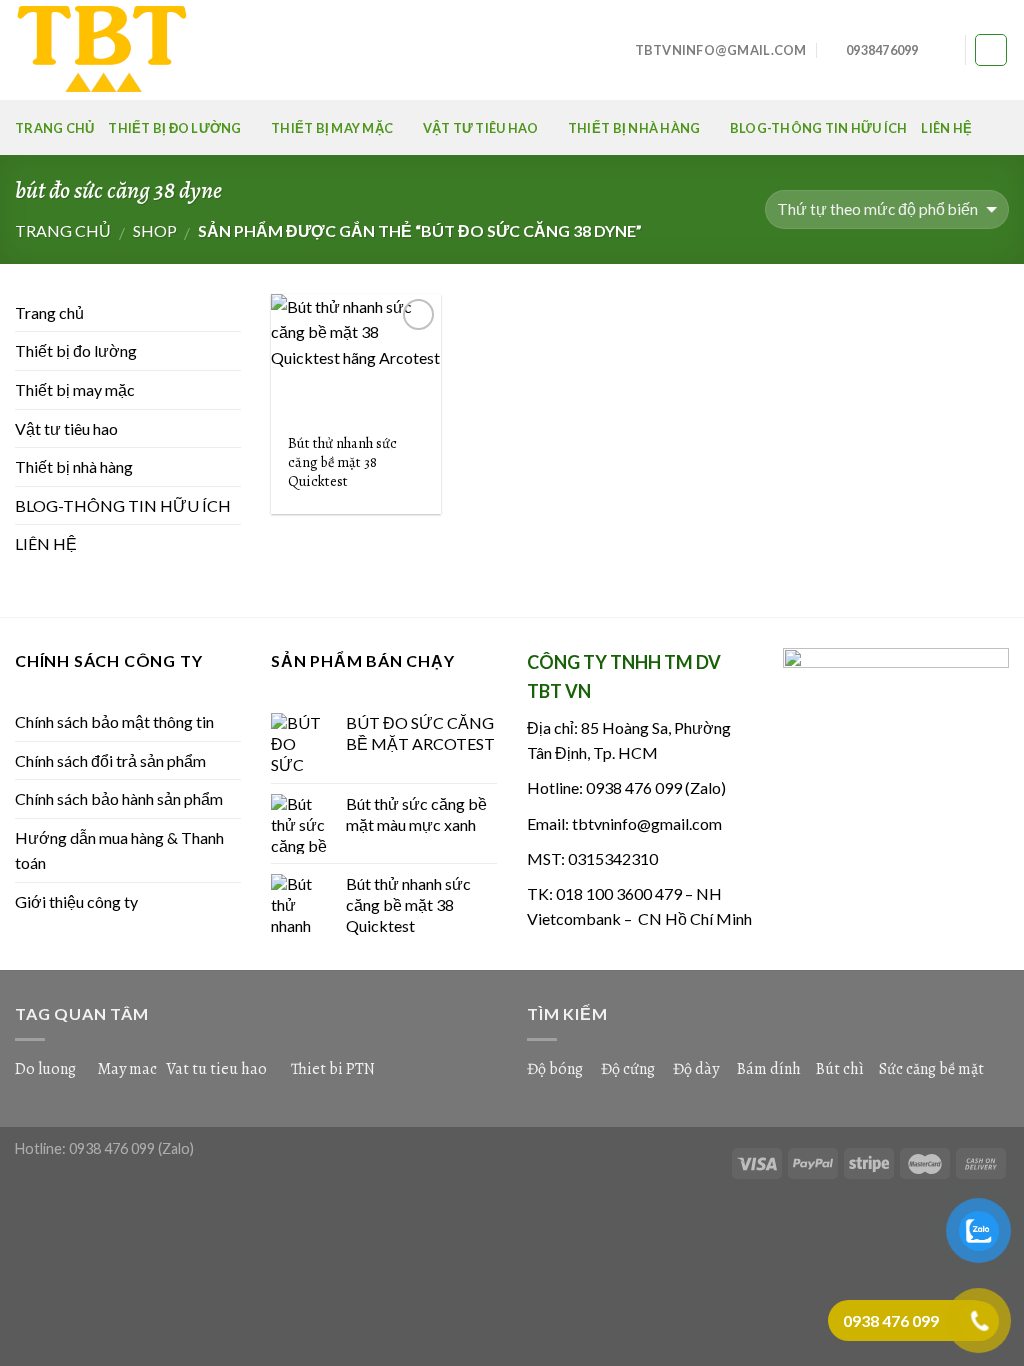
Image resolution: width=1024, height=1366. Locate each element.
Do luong (45, 1069)
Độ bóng (555, 1069)
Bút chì (840, 1069)
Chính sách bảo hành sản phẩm (119, 798)
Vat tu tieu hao (216, 1069)
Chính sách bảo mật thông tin (114, 721)
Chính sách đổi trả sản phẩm (110, 760)
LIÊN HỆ (946, 128)
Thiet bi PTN (333, 1069)
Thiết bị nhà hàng (634, 128)
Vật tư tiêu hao (481, 128)
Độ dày (696, 1069)
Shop (155, 230)
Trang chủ (54, 128)
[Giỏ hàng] (991, 50)
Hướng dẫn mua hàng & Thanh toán (119, 850)
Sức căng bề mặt (931, 1069)
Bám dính (770, 1069)
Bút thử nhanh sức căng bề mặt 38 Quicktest (342, 462)
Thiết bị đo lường (174, 128)
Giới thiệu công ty (76, 901)
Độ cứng (628, 1069)
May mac (127, 1069)
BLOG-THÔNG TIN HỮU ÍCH (819, 128)
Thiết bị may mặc (332, 128)
